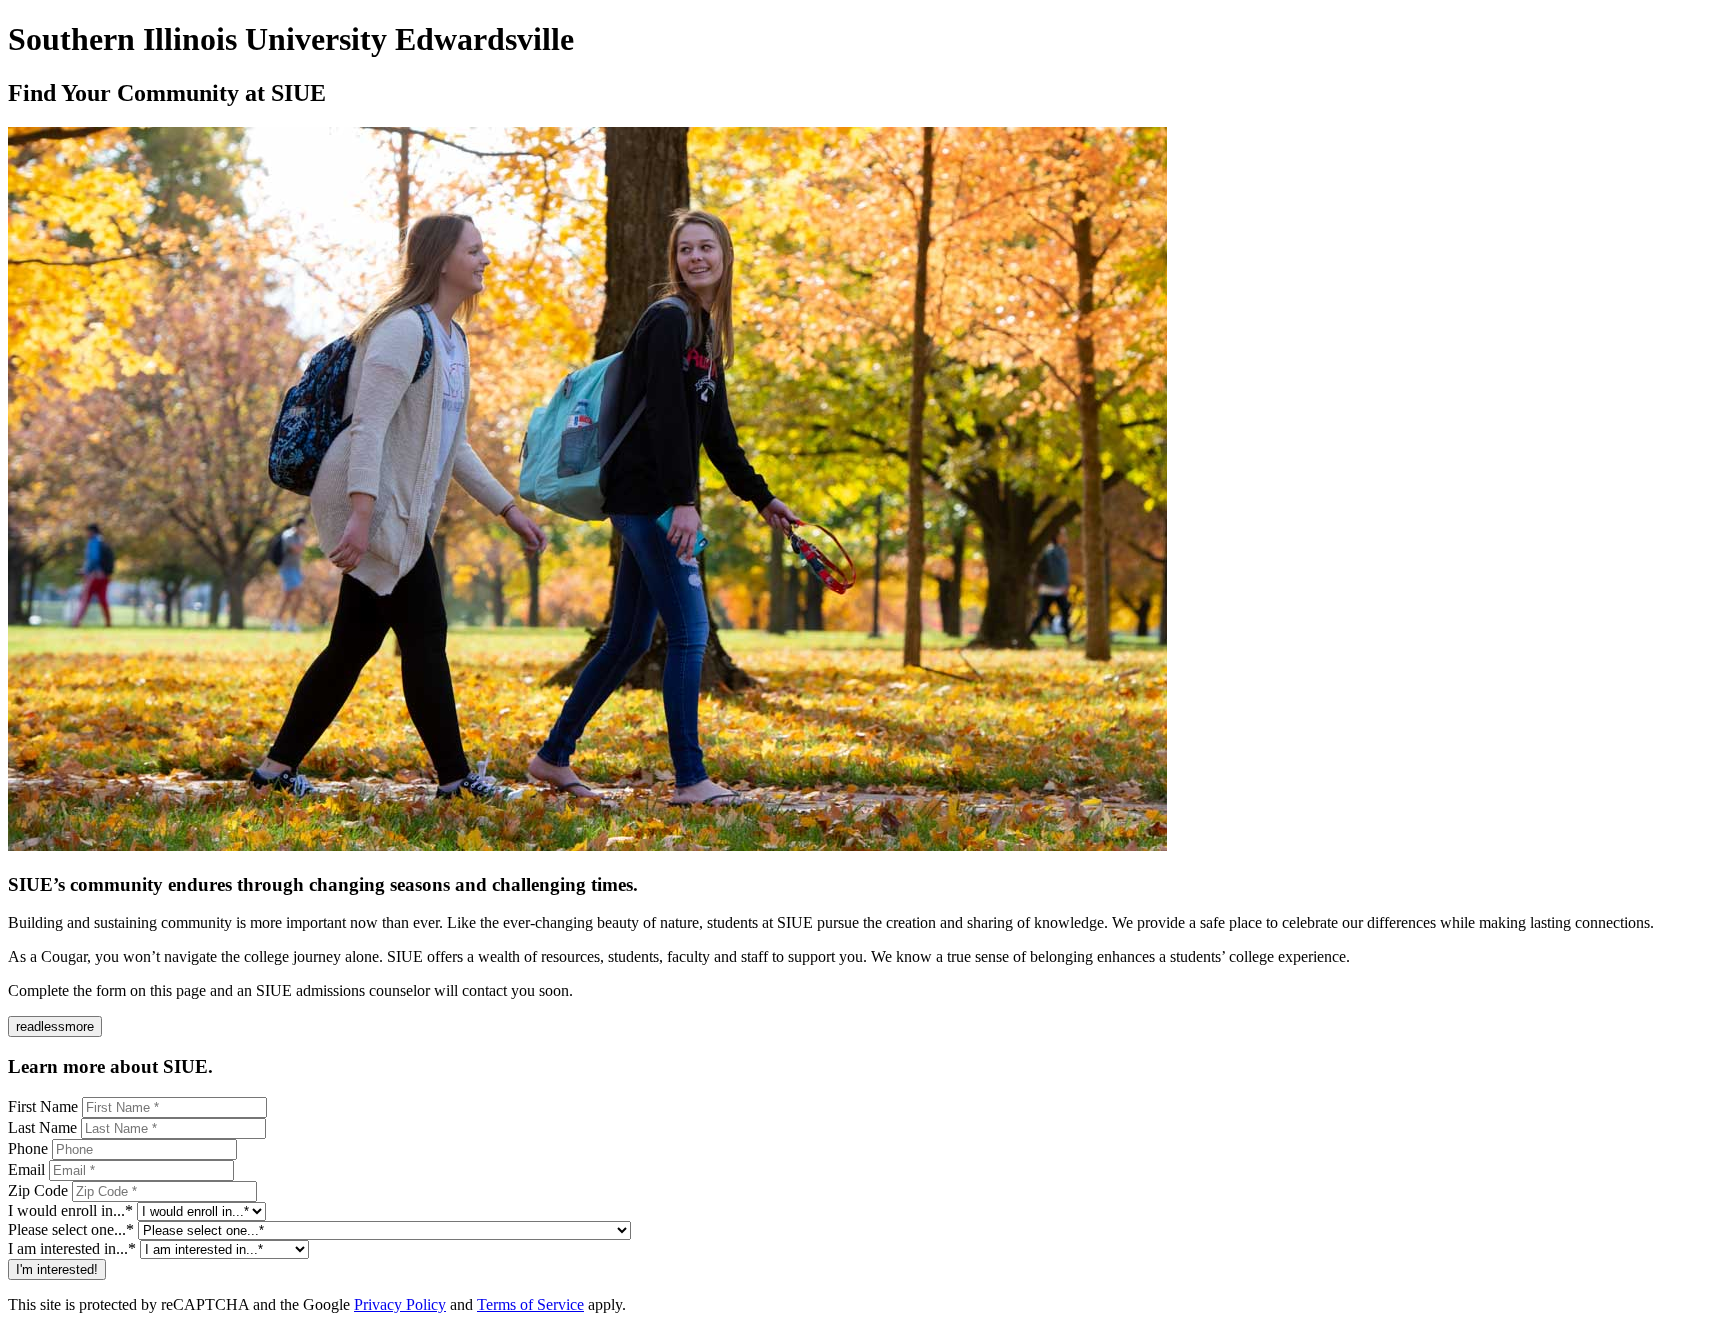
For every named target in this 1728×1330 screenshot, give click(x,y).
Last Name (42, 1127)
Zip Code (38, 1190)
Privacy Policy (400, 1304)
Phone (28, 1148)
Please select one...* (71, 1229)
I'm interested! (57, 1269)
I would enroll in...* (70, 1210)
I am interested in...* (72, 1248)
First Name (43, 1106)
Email (26, 1169)
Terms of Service (530, 1304)
